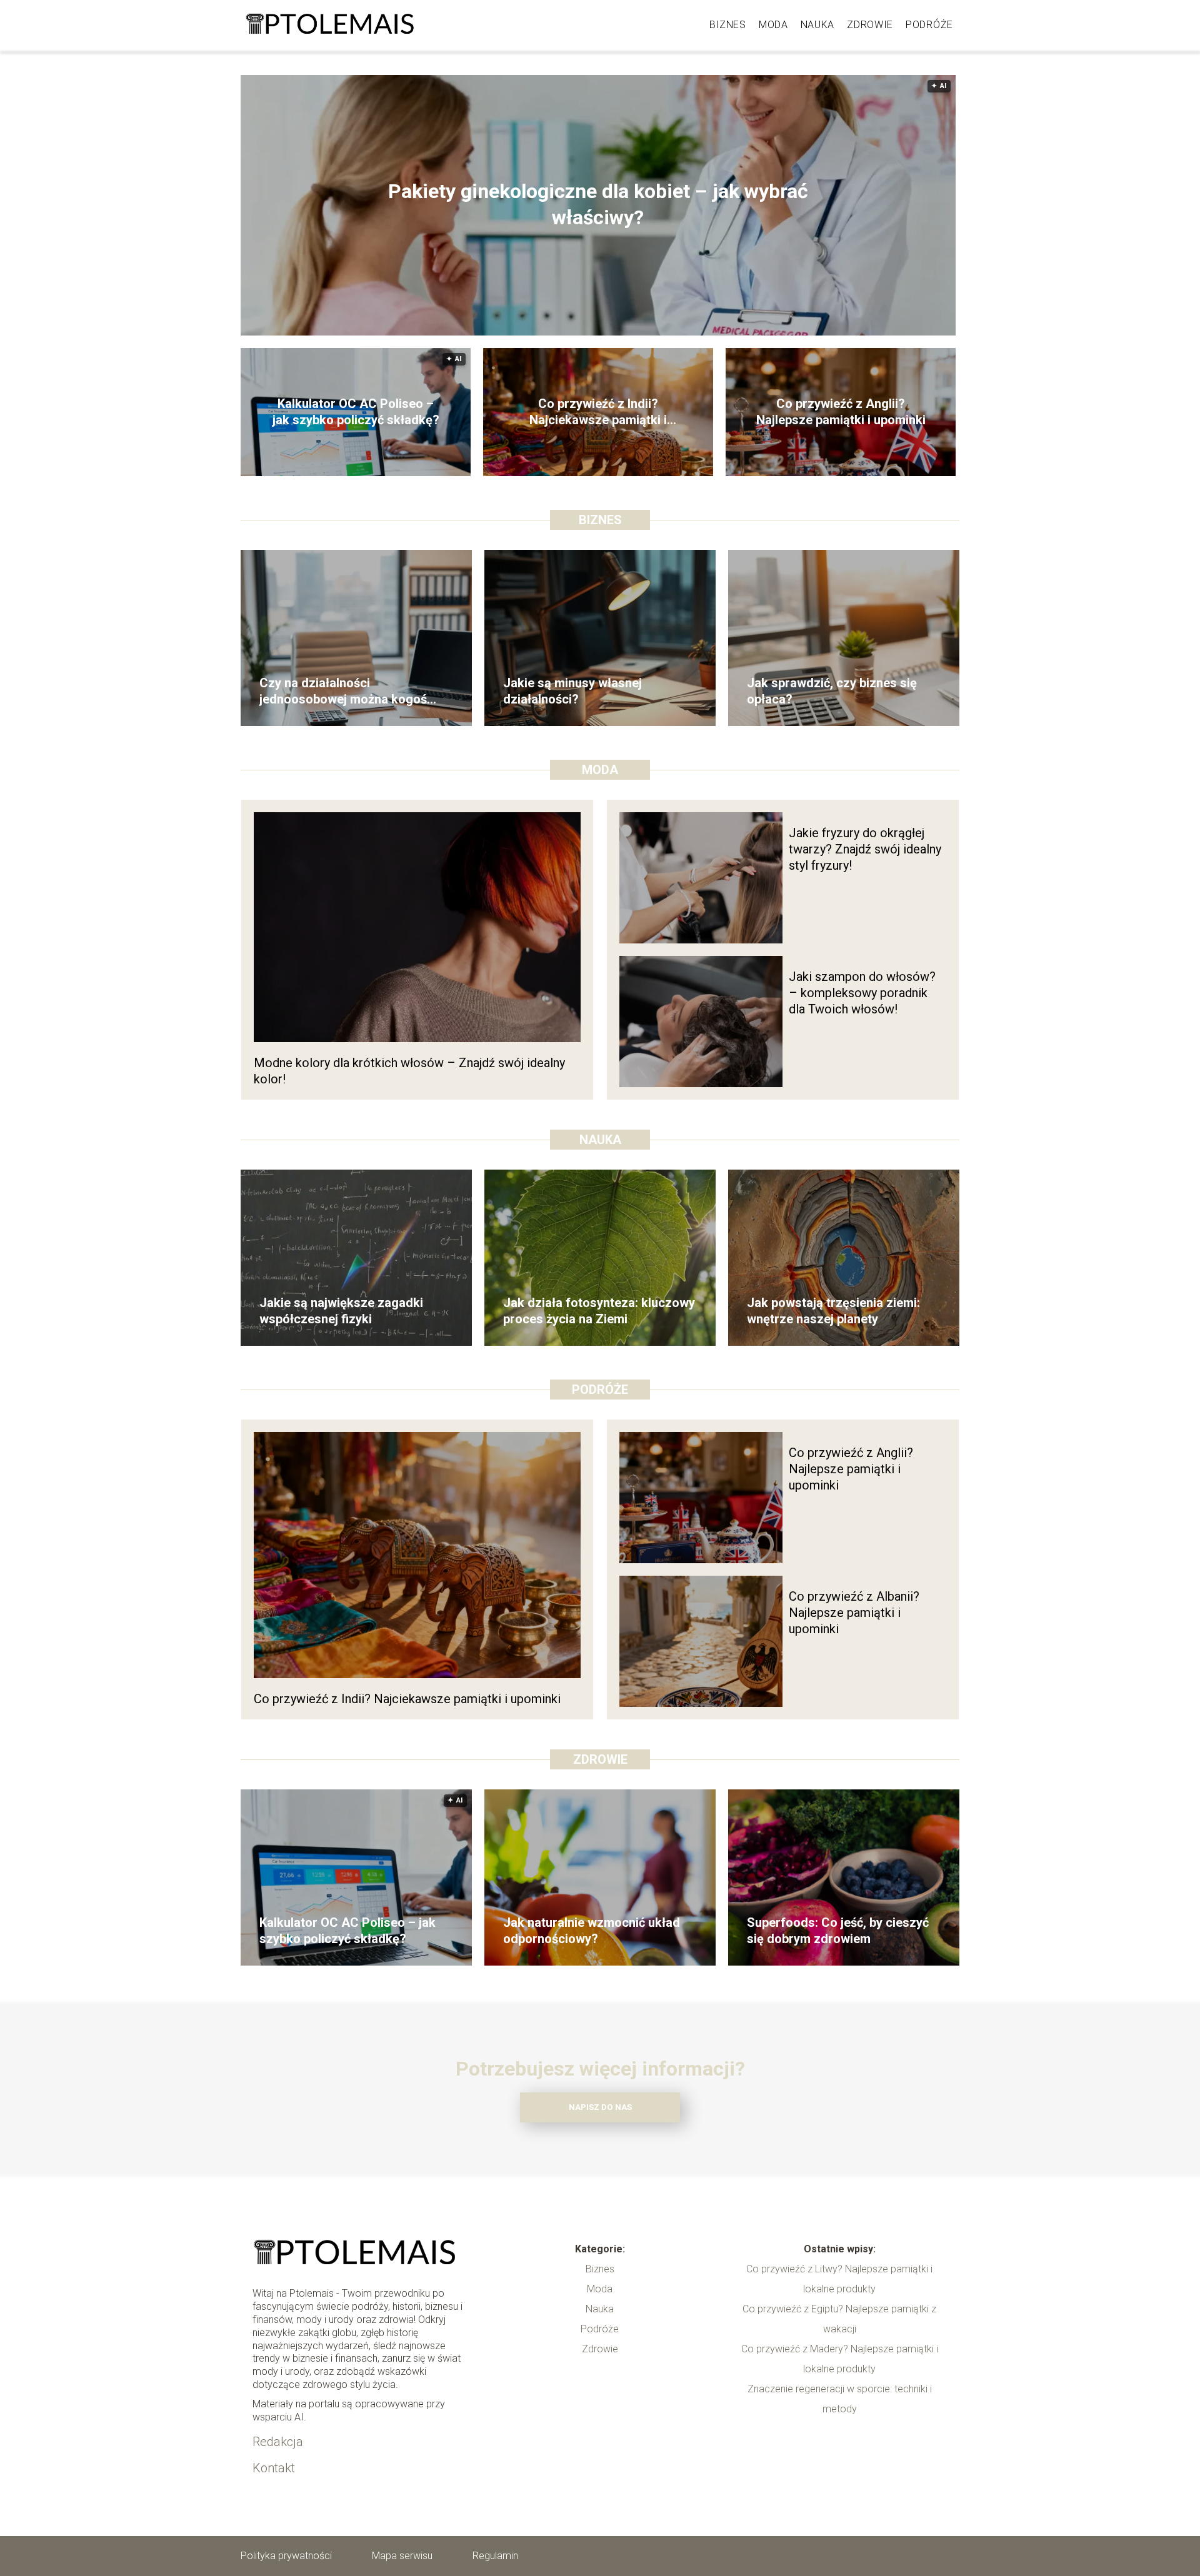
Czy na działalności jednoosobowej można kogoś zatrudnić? (343, 691)
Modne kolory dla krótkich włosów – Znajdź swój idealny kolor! (409, 1071)
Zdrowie (870, 25)
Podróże (929, 25)
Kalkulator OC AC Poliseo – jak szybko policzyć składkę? (356, 412)
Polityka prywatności (286, 2556)
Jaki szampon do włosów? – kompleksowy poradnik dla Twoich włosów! (862, 993)
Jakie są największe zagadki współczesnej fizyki (341, 1311)
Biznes (728, 25)
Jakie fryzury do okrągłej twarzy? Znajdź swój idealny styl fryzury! (865, 849)
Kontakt (274, 2468)
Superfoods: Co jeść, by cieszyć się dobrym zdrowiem (838, 1931)
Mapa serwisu (402, 2556)
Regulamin (495, 2556)
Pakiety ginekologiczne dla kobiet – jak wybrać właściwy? (598, 205)
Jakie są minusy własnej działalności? (572, 691)
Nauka (818, 25)
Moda (773, 25)
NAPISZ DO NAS (600, 2107)
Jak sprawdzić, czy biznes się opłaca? (832, 691)
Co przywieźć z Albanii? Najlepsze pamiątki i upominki (854, 1613)
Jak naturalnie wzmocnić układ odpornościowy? (592, 1931)
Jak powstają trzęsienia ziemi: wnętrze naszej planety (833, 1311)
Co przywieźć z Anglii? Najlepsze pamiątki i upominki (841, 412)
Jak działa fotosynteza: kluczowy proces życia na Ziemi (599, 1311)
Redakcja (278, 2442)
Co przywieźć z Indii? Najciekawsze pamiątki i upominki (598, 412)
